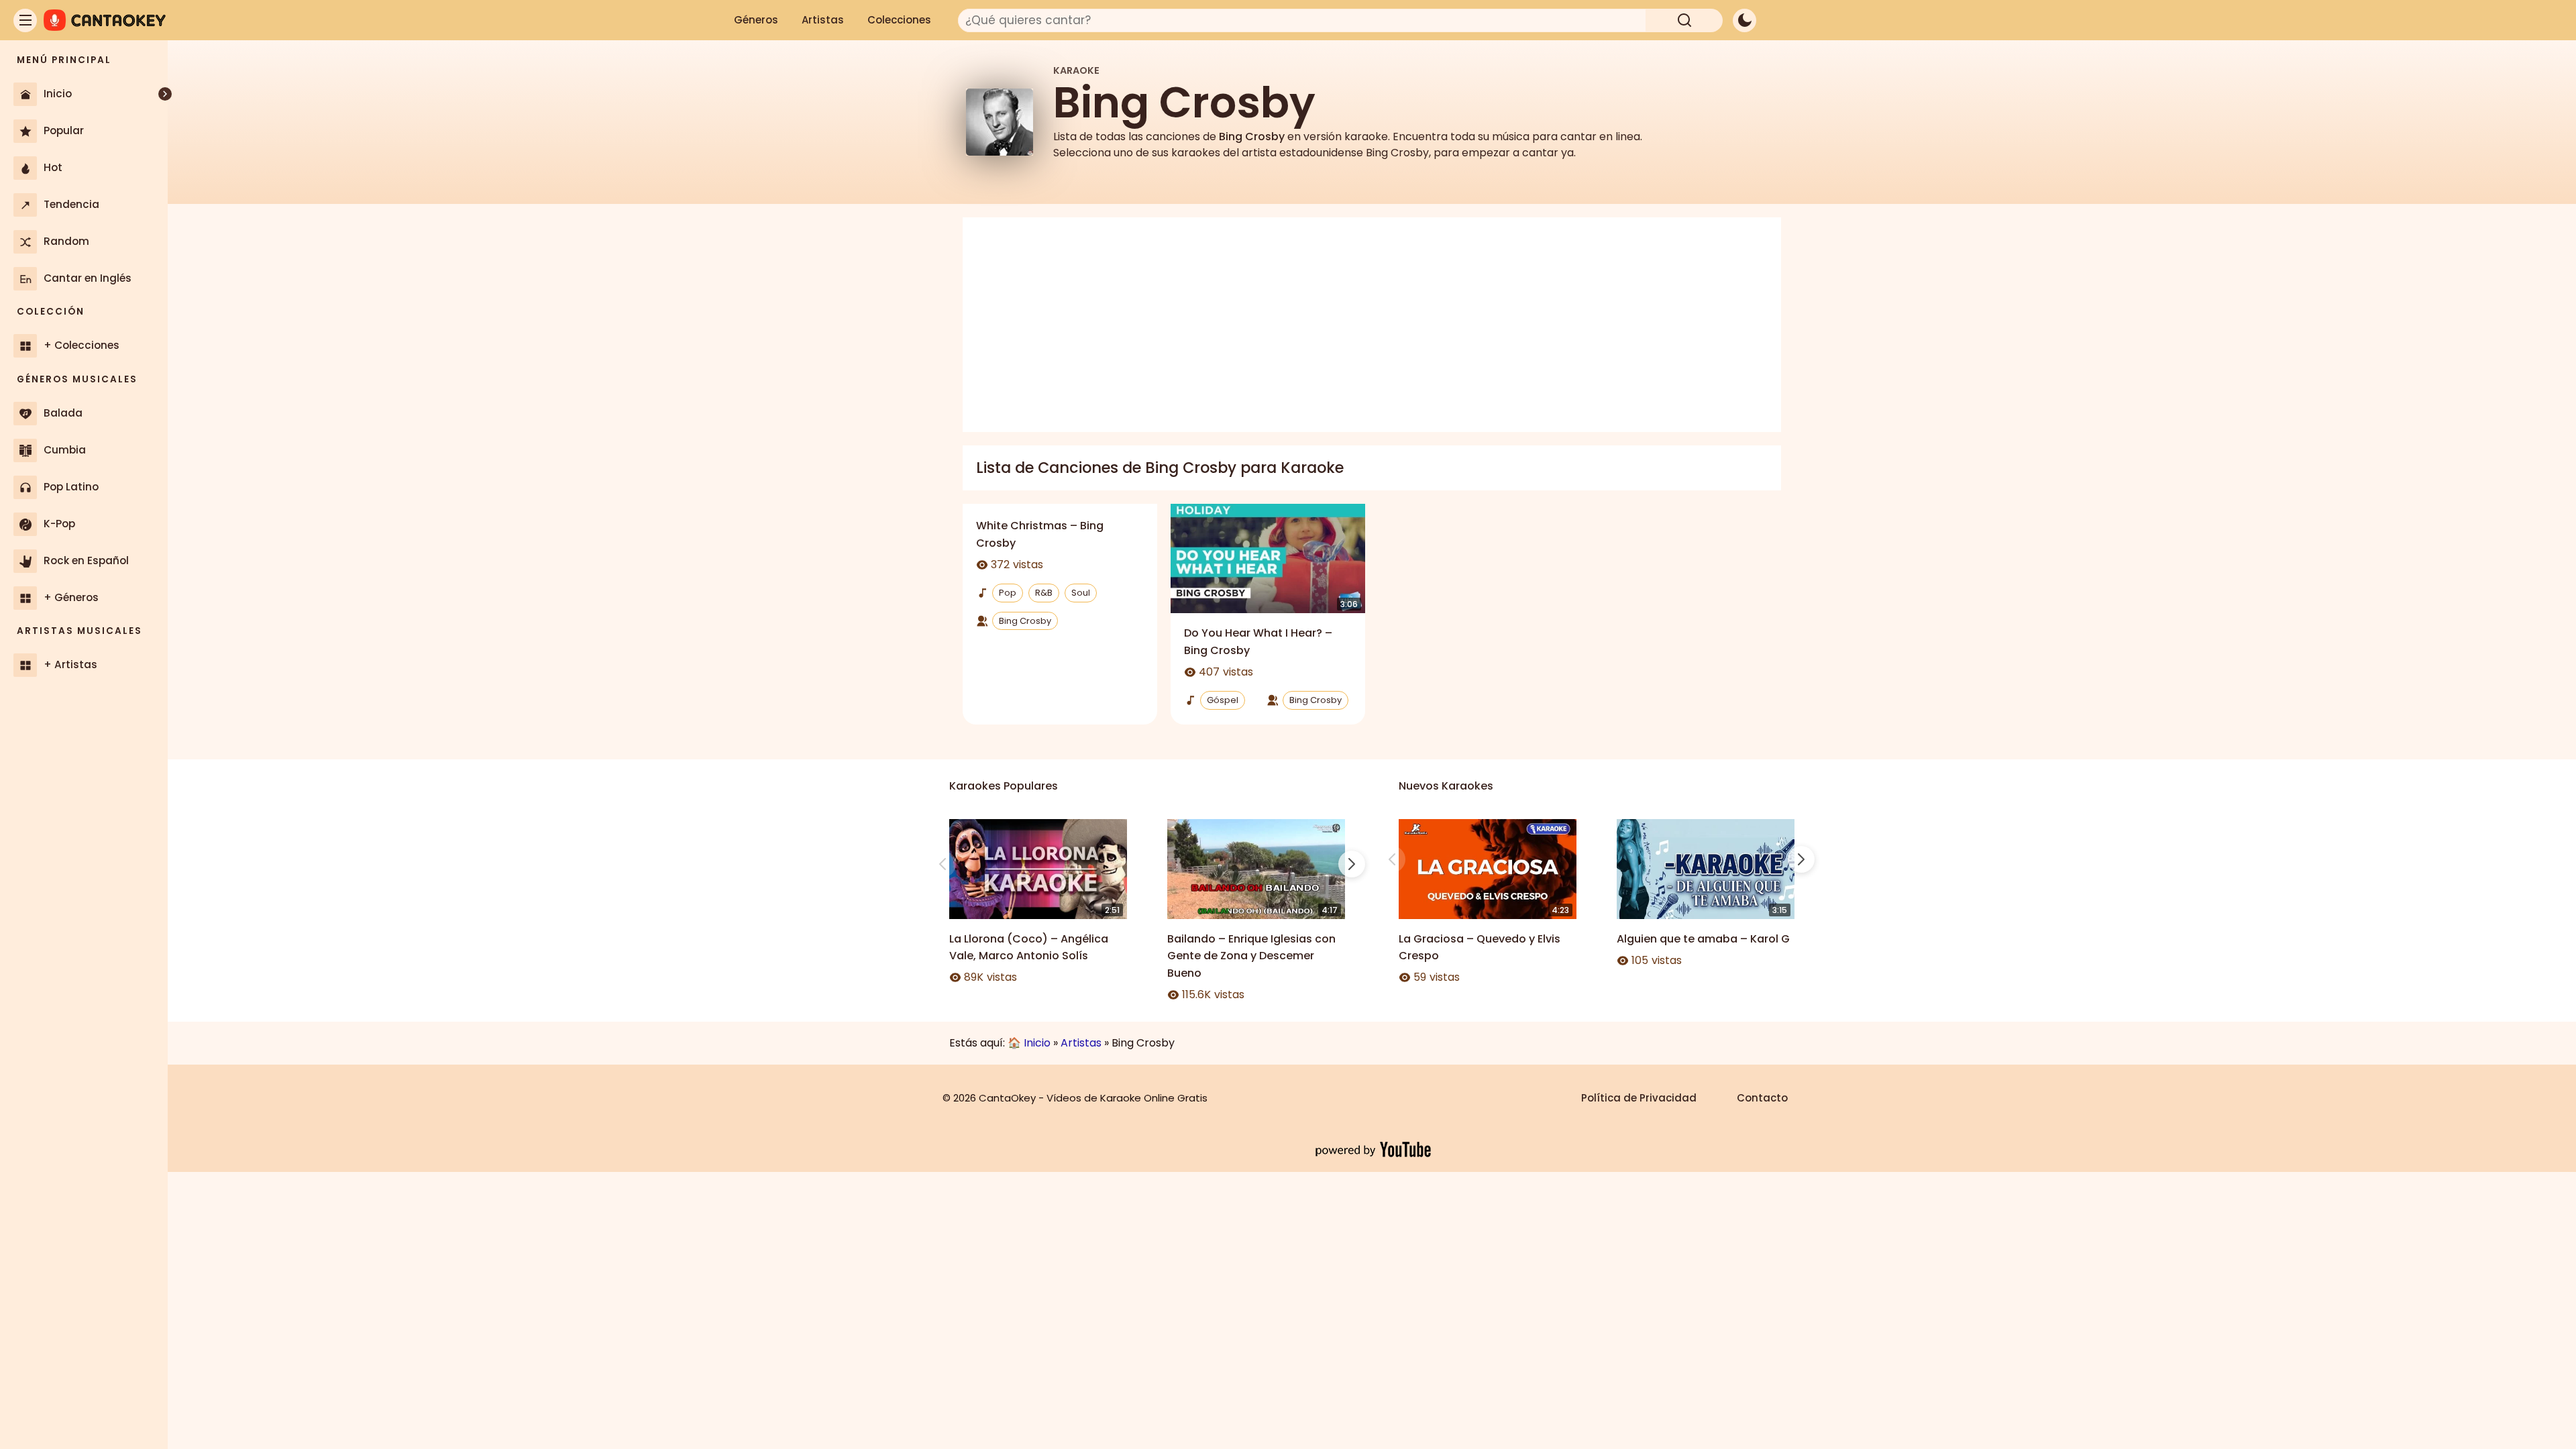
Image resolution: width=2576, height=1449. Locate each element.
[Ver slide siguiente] (1352, 864)
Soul (1081, 593)
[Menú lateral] (25, 20)
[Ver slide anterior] (943, 864)
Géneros (756, 20)
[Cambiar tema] (1745, 20)
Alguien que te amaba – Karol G (1703, 939)
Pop (1008, 593)
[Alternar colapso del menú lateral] (165, 94)
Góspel (1223, 700)
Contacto (1762, 1098)
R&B (1044, 593)
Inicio (1037, 1043)
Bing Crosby (1025, 621)
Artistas (823, 20)
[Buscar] (1684, 20)
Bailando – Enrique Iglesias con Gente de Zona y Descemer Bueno (1251, 956)
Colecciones (899, 20)
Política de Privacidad (1639, 1098)
